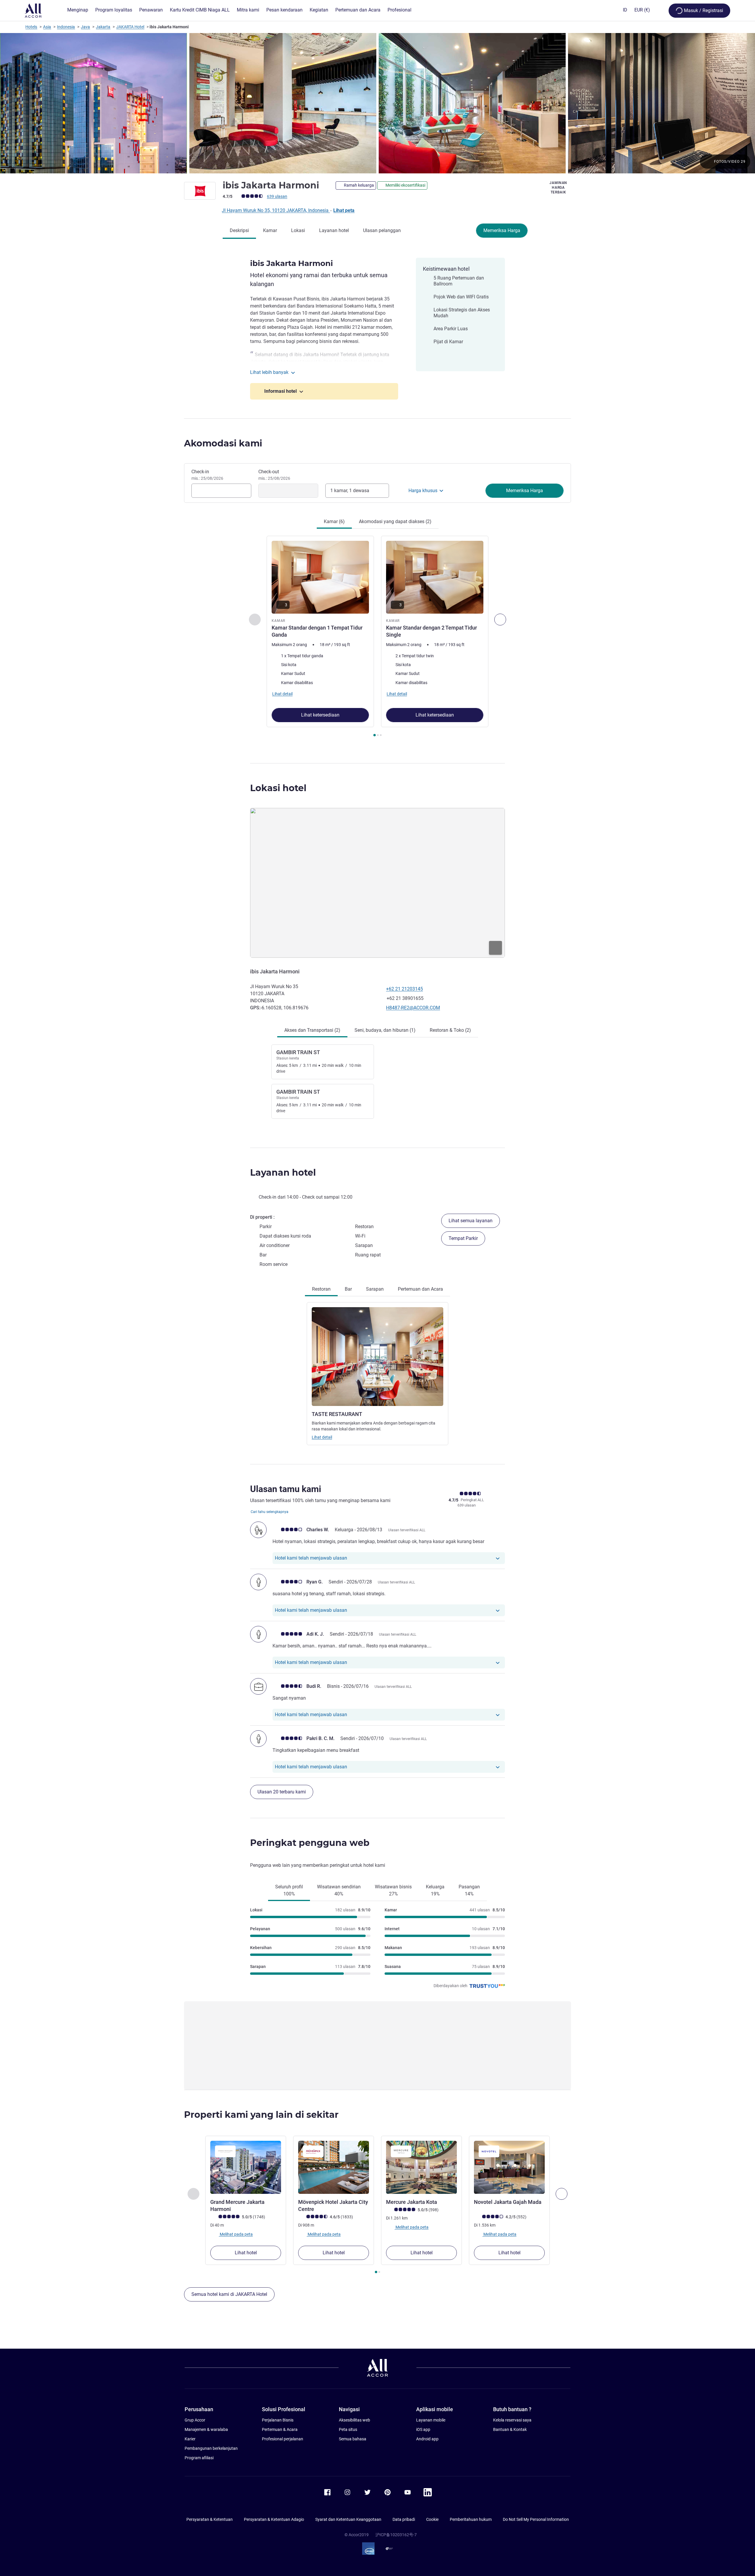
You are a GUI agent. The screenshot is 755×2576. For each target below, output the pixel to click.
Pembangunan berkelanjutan (211, 2448)
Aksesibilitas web (354, 2420)
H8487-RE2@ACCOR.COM (413, 1008)
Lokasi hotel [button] (278, 788)
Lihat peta (344, 210)
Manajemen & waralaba (206, 2429)
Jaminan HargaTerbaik (558, 188)
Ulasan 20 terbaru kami (282, 1792)
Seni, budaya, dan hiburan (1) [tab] (385, 1030)
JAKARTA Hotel (130, 27)
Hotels (31, 27)
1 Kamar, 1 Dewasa (350, 491)
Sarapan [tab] (375, 1289)
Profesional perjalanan (283, 2439)
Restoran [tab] (321, 1289)
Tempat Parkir (463, 1238)
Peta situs (348, 2429)
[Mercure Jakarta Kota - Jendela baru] (421, 2167)
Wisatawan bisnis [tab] (393, 1890)
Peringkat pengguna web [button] (310, 1843)
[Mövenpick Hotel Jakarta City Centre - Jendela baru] (334, 2167)
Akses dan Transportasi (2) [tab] (312, 1030)
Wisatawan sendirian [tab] (339, 1890)
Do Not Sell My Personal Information (536, 2519)
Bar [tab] (348, 1289)
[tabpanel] (377, 637)
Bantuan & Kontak (510, 2429)
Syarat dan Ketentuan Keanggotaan (348, 2519)
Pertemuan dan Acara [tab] (420, 1289)
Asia (47, 27)
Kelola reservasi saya (512, 2420)
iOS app (423, 2429)
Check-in (207, 475)
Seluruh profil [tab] (289, 1890)
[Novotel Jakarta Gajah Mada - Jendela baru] (509, 2167)
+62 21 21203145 (404, 989)
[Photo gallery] (377, 103)
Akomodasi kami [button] (223, 443)
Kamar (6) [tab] (334, 521)
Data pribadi (404, 2519)
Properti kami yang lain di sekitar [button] (261, 2115)
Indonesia (66, 27)
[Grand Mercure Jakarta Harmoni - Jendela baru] (246, 2167)
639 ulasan (277, 196)
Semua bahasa (353, 2439)
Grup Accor (195, 2420)
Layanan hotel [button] (283, 1173)
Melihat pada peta (236, 2234)
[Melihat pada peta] (377, 883)
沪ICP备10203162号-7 (396, 2535)
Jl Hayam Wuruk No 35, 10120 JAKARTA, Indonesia (276, 210)
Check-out (274, 475)
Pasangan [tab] (469, 1890)
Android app (427, 2439)
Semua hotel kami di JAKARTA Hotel (229, 2294)
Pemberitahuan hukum (471, 2519)
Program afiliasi (199, 2458)
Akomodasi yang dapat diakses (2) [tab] (395, 521)
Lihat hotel (246, 2253)
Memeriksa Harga (502, 230)
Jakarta (103, 27)
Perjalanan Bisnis (278, 2420)
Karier (190, 2439)
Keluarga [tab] (435, 1890)
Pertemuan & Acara (280, 2429)
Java (85, 27)
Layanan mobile (431, 2420)
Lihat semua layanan (471, 1221)
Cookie (432, 2519)
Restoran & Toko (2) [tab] (450, 1030)
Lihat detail (322, 1437)
